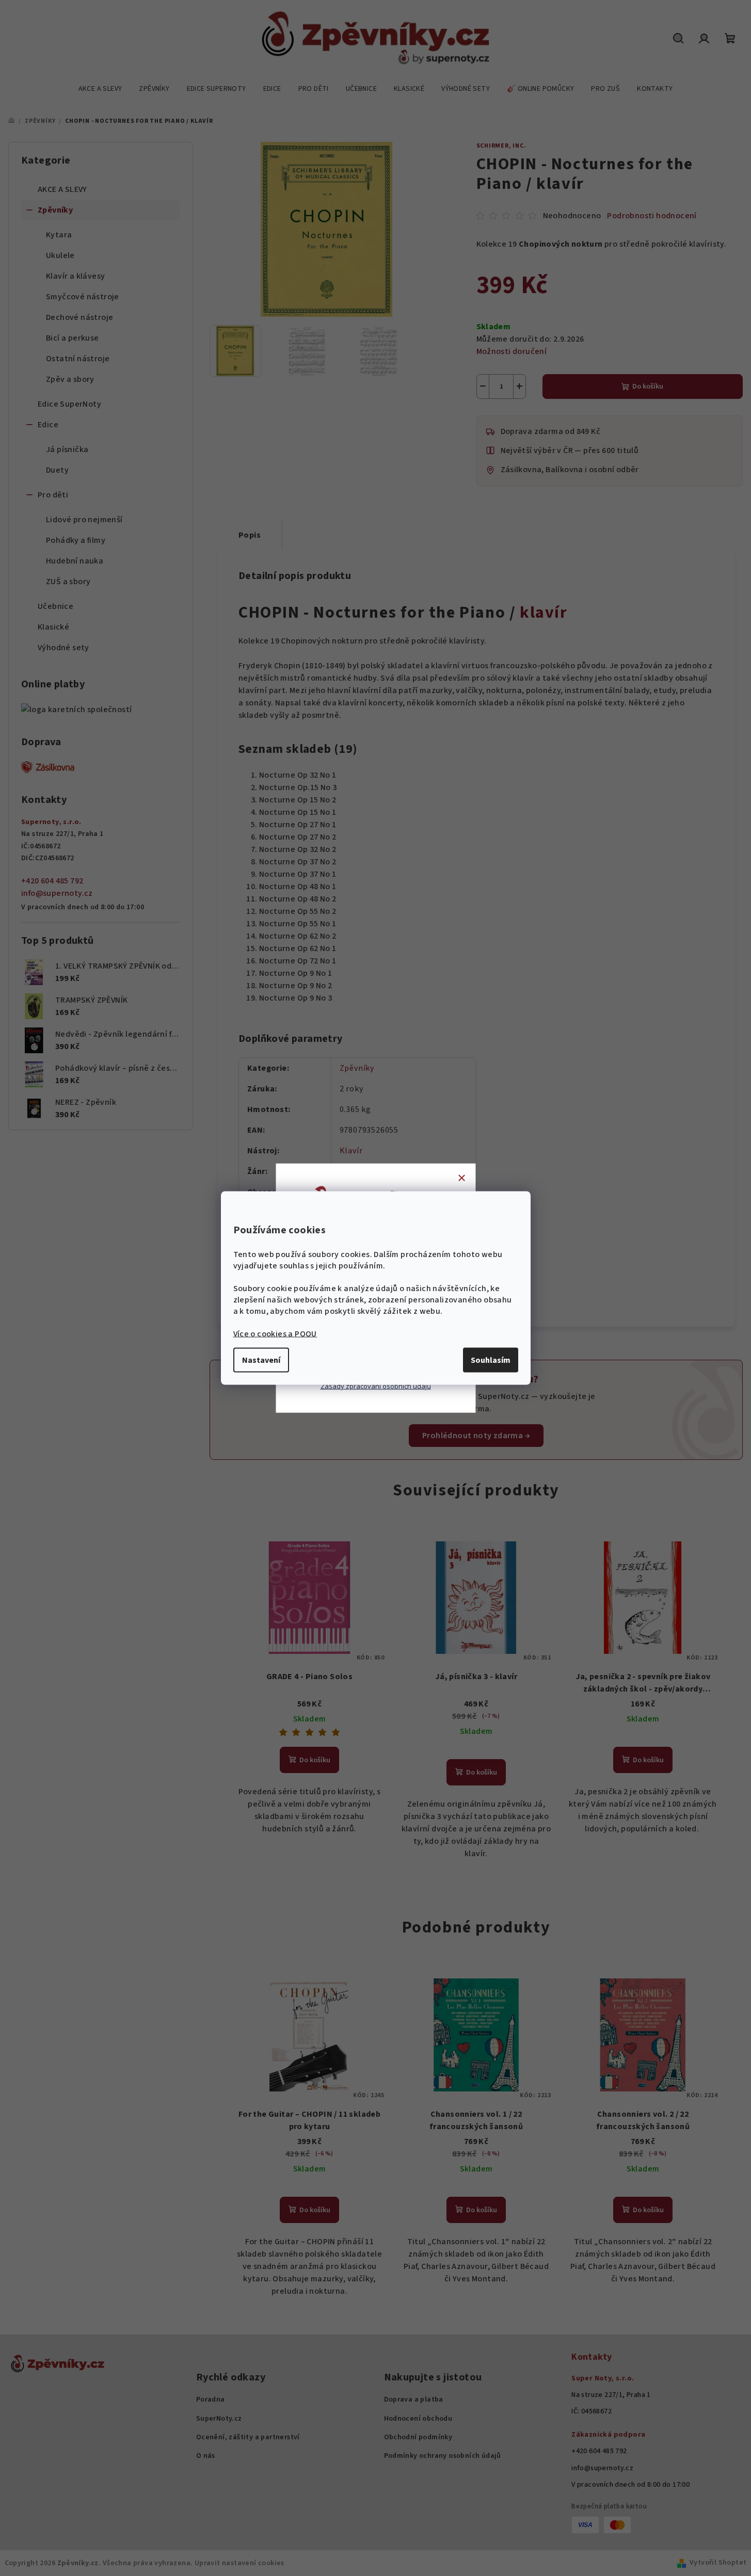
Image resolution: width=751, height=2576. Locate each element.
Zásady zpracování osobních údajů (376, 1386)
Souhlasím (491, 1360)
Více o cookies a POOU (275, 1334)
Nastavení (261, 1360)
